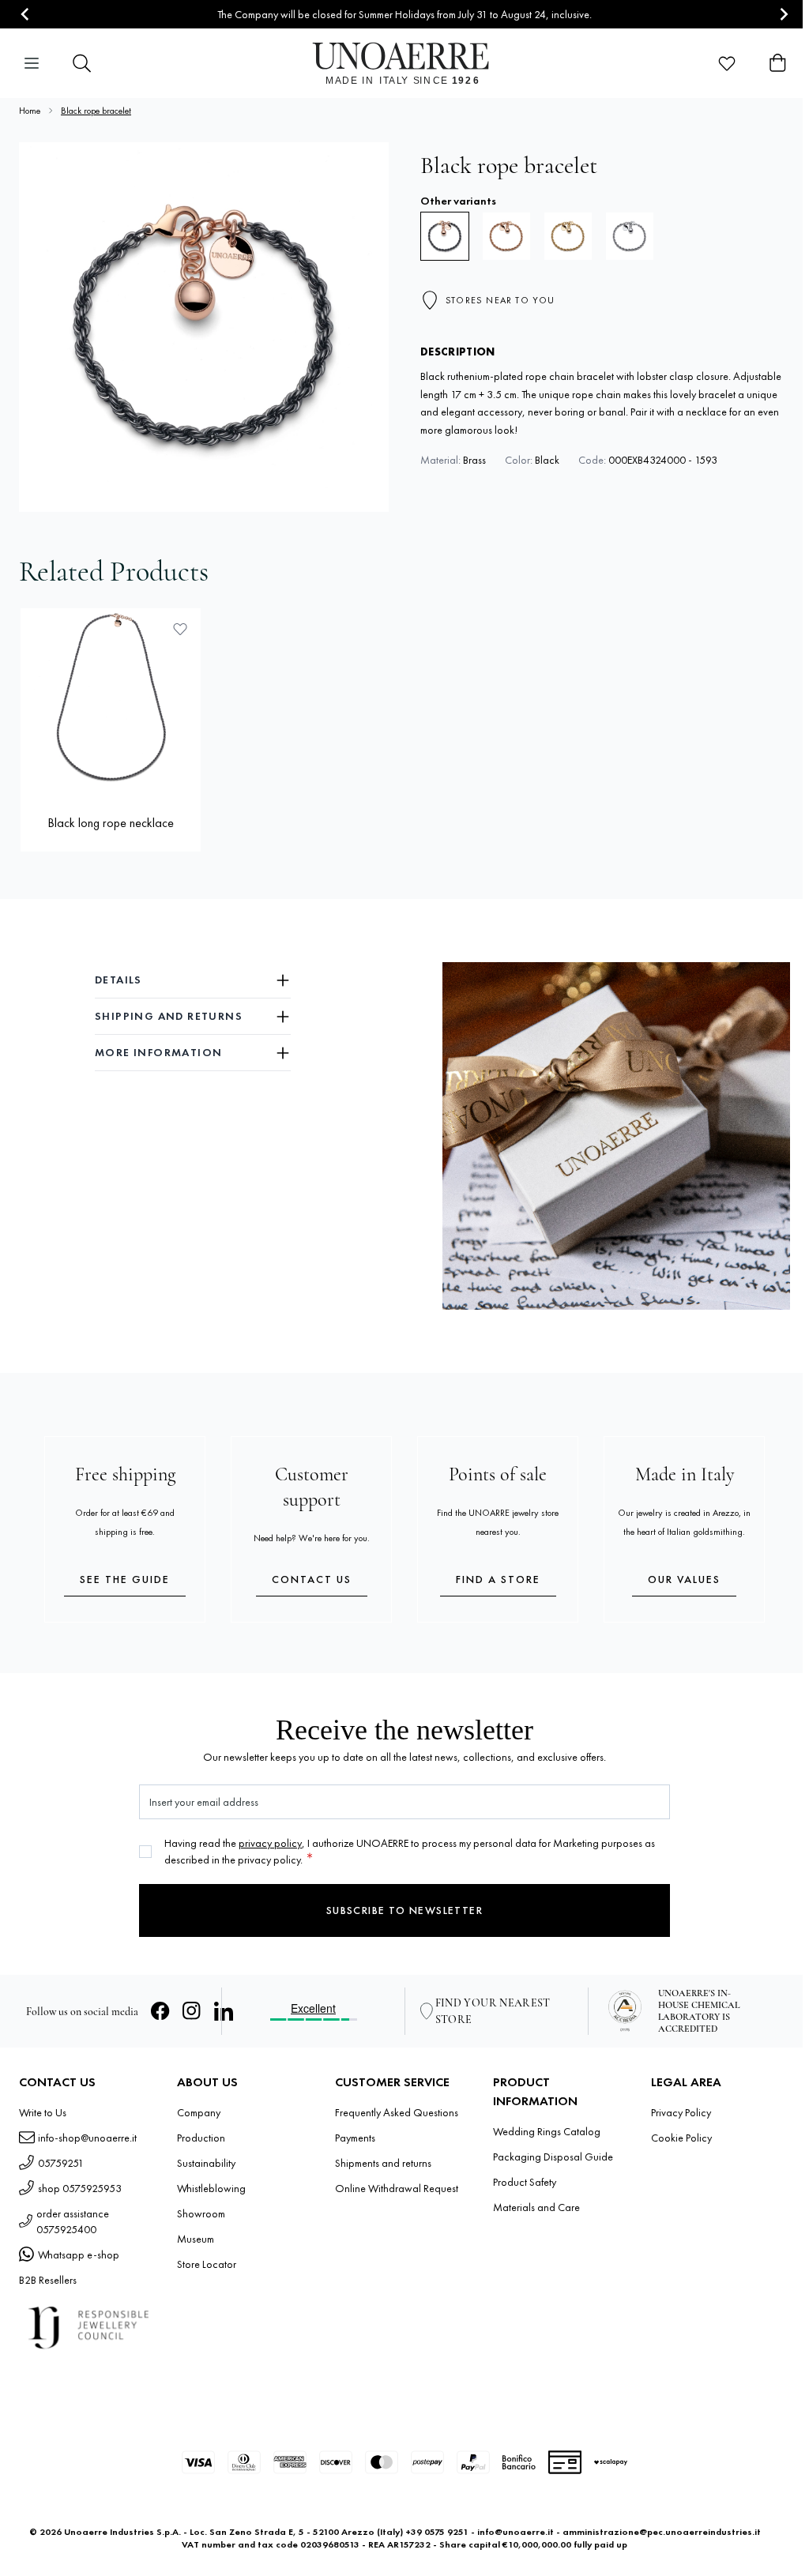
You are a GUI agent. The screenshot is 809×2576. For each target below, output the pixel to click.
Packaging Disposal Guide (553, 2157)
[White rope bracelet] (630, 236)
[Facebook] (160, 2011)
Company (199, 2112)
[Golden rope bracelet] (568, 236)
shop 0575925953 (80, 2188)
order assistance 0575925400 (73, 2221)
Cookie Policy (681, 2138)
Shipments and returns (383, 2163)
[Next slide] (783, 15)
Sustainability (206, 2163)
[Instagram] (192, 2011)
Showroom (201, 2213)
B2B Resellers (48, 2280)
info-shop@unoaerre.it (87, 2138)
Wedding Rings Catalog (547, 2131)
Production (201, 2138)
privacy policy (270, 1843)
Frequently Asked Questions (397, 2112)
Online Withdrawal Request (397, 2188)
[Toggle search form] (82, 63)
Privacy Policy (681, 2112)
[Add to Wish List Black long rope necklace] (180, 629)
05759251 (61, 2163)
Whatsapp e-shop (79, 2254)
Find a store (498, 1579)
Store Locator (207, 2264)
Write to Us (43, 2112)
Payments (355, 2138)
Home (30, 111)
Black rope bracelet (96, 111)
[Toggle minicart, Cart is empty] (777, 63)
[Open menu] (32, 63)
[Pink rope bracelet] (506, 236)
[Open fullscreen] (204, 327)
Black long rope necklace (111, 823)
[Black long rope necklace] (111, 698)
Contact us (312, 1579)
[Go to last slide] (26, 15)
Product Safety (525, 2182)
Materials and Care (536, 2207)
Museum (196, 2239)
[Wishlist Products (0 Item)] (727, 63)
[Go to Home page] (405, 63)
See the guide (125, 1579)
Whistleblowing (211, 2188)
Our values (684, 1579)
